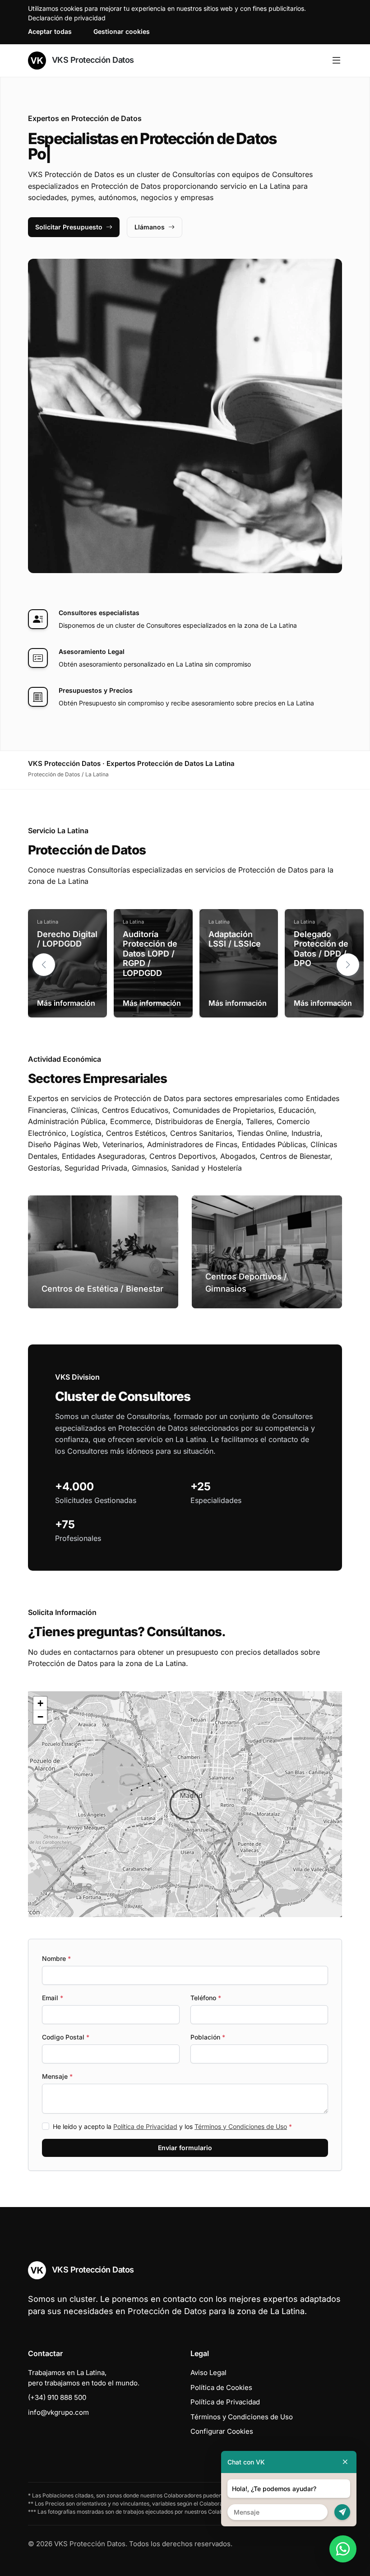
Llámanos (150, 227)
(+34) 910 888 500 (57, 2397)
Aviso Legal (208, 2373)
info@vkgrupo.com (58, 2412)
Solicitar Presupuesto (69, 227)
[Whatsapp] (343, 2549)
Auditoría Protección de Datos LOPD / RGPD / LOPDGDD (150, 954)
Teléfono (206, 1998)
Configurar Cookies (222, 2431)
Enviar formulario (185, 2148)
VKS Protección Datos (92, 60)
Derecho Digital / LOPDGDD (67, 939)
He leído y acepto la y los (172, 2126)
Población (208, 2037)
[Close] (345, 2462)
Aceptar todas (50, 31)
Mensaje (57, 2076)
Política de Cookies (221, 2387)
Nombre (56, 1958)
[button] (348, 965)
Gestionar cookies (122, 31)
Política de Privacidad (145, 2126)
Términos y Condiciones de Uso (241, 2126)
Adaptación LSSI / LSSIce (235, 939)
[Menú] (336, 61)
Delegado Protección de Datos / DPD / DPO (321, 949)
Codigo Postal (66, 2037)
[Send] (342, 2512)
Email (53, 1998)
